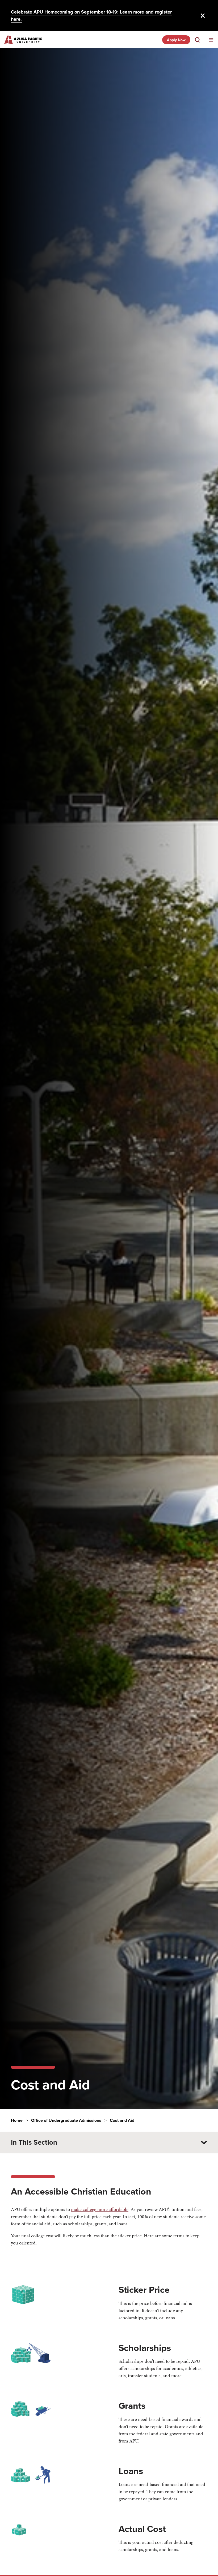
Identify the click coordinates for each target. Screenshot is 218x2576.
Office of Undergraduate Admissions (66, 2120)
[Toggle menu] (211, 40)
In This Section (34, 2142)
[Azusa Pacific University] (23, 40)
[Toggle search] (197, 40)
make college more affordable (100, 2209)
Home (17, 2120)
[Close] (203, 16)
